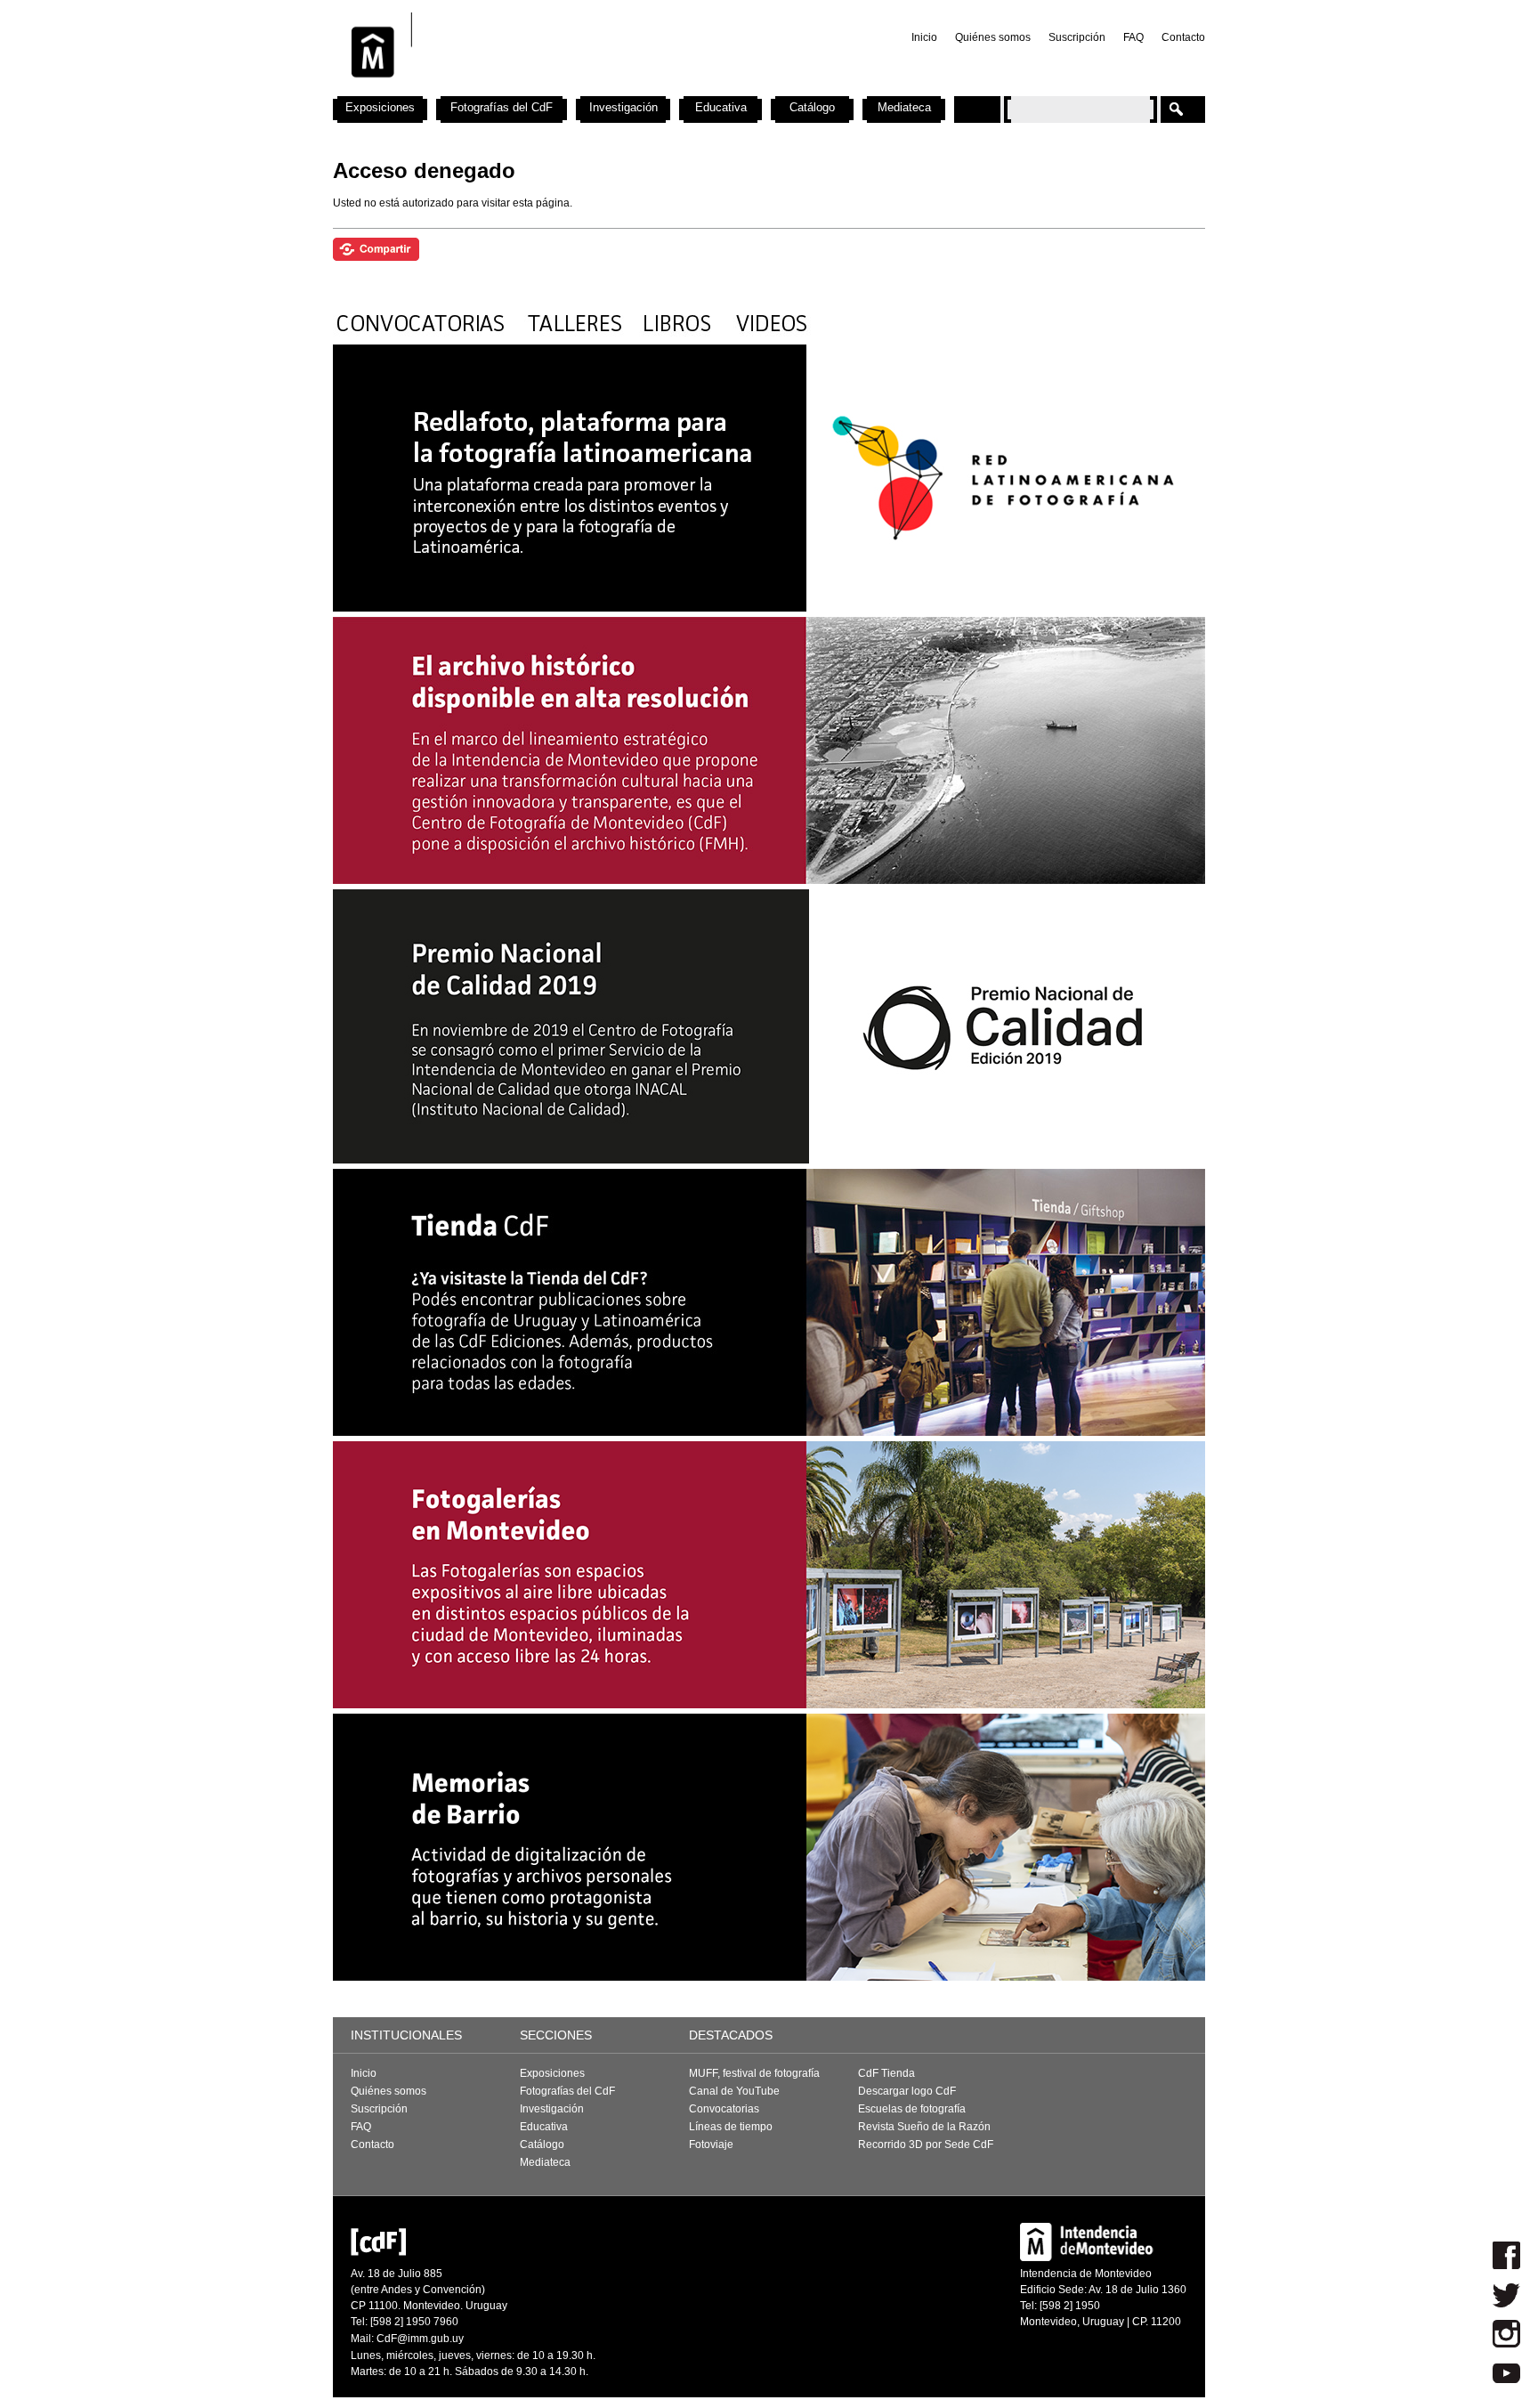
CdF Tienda (886, 2073)
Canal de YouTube (734, 2091)
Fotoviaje (711, 2144)
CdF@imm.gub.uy (420, 2339)
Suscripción (1077, 37)
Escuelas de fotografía (912, 2109)
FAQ (1133, 37)
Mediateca (904, 107)
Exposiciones (380, 107)
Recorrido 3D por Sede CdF (926, 2144)
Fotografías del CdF (502, 107)
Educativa (721, 107)
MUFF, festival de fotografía (754, 2073)
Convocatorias (724, 2109)
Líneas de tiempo (731, 2127)
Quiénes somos (993, 37)
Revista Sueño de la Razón (924, 2127)
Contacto (1183, 37)
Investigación (623, 107)
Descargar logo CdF (907, 2091)
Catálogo (812, 107)
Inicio (924, 37)
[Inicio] (567, 89)
